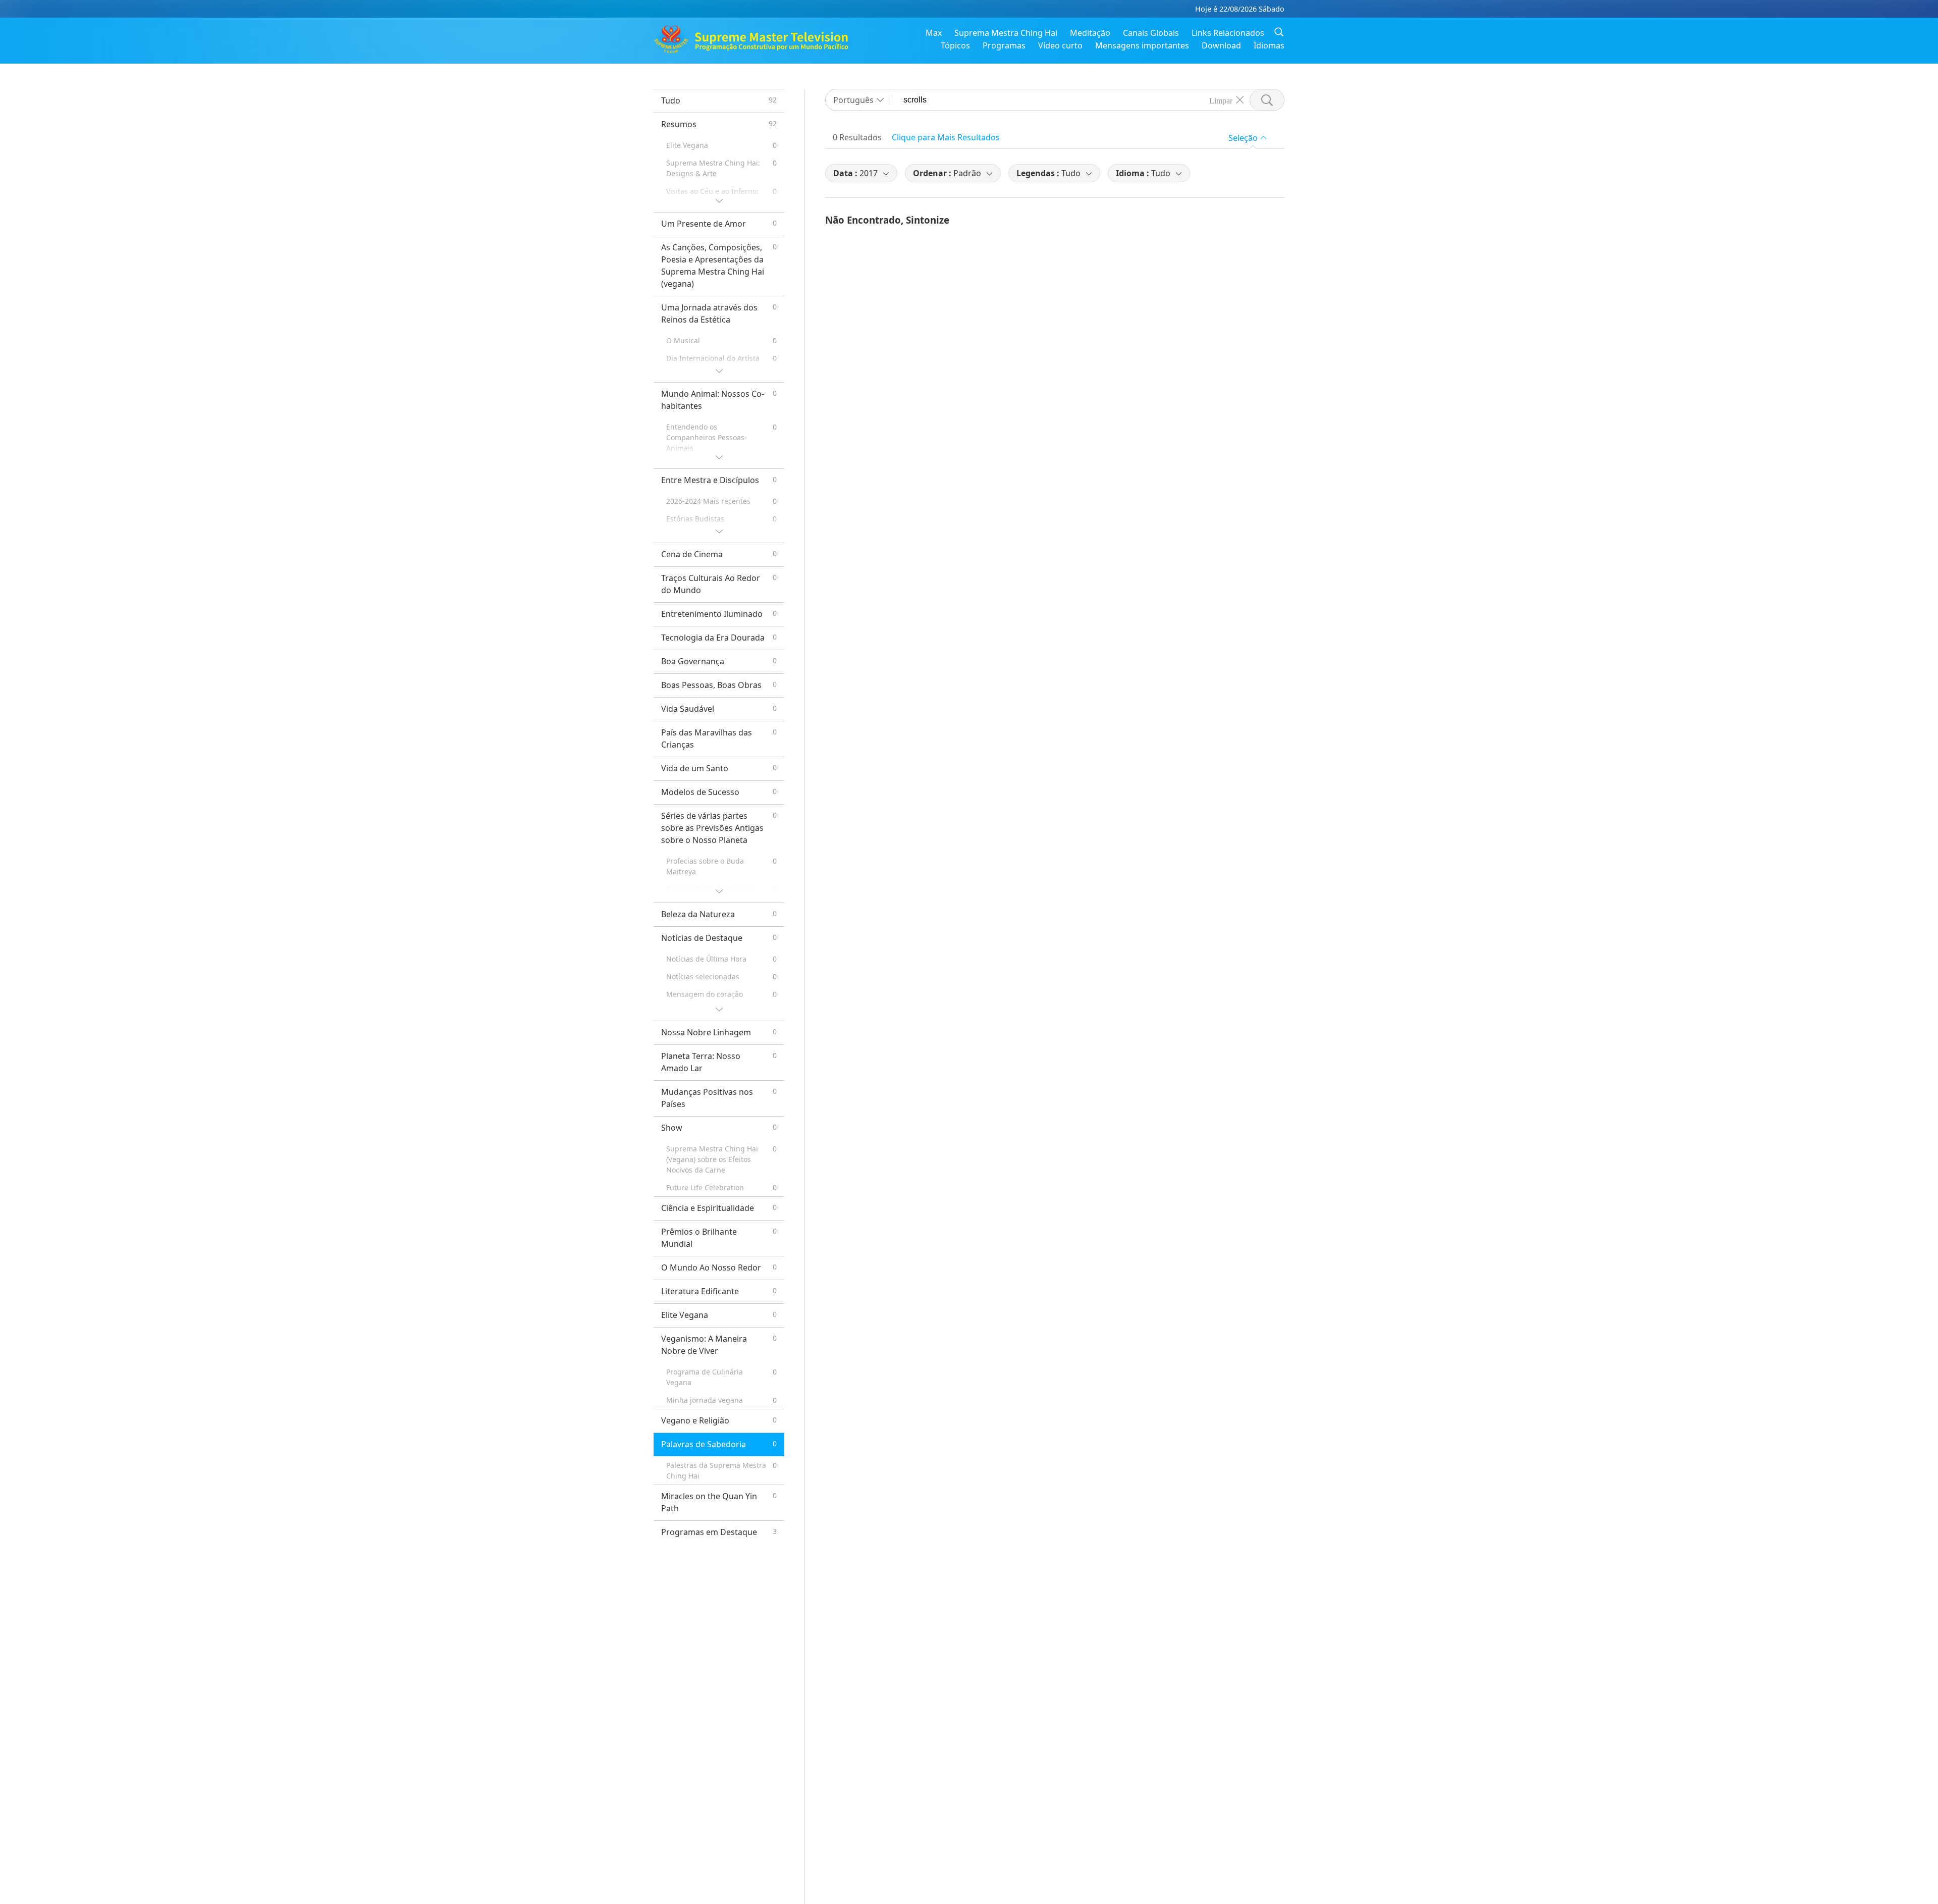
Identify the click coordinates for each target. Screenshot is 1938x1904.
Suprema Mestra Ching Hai (1006, 33)
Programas (1004, 45)
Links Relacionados (1228, 33)
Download (1221, 45)
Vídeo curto (1060, 45)
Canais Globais (1151, 33)
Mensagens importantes (1142, 45)
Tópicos (955, 45)
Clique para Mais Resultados (946, 137)
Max (934, 33)
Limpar (1221, 100)
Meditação (1090, 33)
